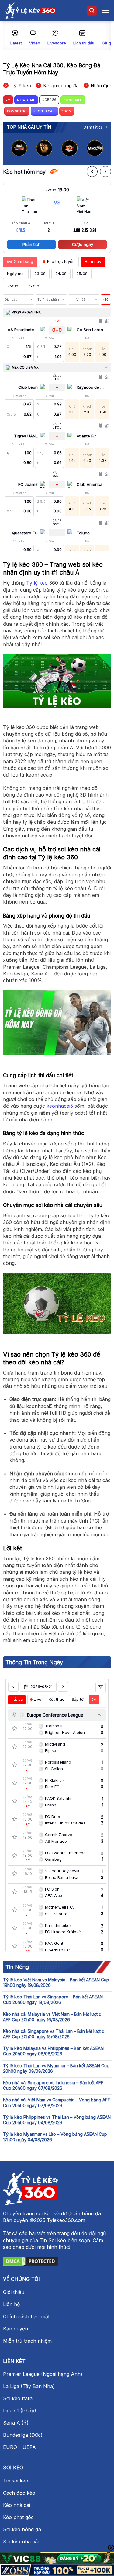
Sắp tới (78, 1699)
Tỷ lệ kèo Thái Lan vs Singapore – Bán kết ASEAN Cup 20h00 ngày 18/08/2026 (53, 1999)
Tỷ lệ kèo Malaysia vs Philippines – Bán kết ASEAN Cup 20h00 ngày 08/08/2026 (53, 2051)
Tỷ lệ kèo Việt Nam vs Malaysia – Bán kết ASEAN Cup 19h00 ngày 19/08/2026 (56, 1982)
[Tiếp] (105, 172)
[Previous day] (13, 1687)
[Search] (92, 11)
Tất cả (17, 1699)
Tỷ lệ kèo (37, 583)
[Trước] (92, 172)
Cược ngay (83, 244)
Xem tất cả (93, 127)
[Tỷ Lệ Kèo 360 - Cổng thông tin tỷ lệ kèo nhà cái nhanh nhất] (30, 11)
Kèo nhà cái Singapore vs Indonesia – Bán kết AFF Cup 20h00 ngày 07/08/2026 (53, 2085)
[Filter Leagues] (101, 1687)
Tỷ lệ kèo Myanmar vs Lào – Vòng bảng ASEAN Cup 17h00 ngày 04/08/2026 (55, 2137)
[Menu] (105, 11)
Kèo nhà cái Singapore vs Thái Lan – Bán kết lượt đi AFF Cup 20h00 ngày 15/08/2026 (54, 2034)
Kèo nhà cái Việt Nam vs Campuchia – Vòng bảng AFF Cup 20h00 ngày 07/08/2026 (57, 2102)
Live (38, 1699)
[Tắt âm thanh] (106, 299)
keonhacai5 (60, 1106)
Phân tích (31, 244)
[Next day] (63, 1687)
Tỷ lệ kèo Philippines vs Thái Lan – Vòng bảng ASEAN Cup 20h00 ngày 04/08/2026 (57, 2120)
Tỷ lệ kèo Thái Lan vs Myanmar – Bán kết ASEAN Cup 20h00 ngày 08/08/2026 (56, 2068)
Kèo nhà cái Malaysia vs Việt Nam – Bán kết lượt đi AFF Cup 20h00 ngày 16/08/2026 (53, 2017)
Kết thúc (57, 1699)
